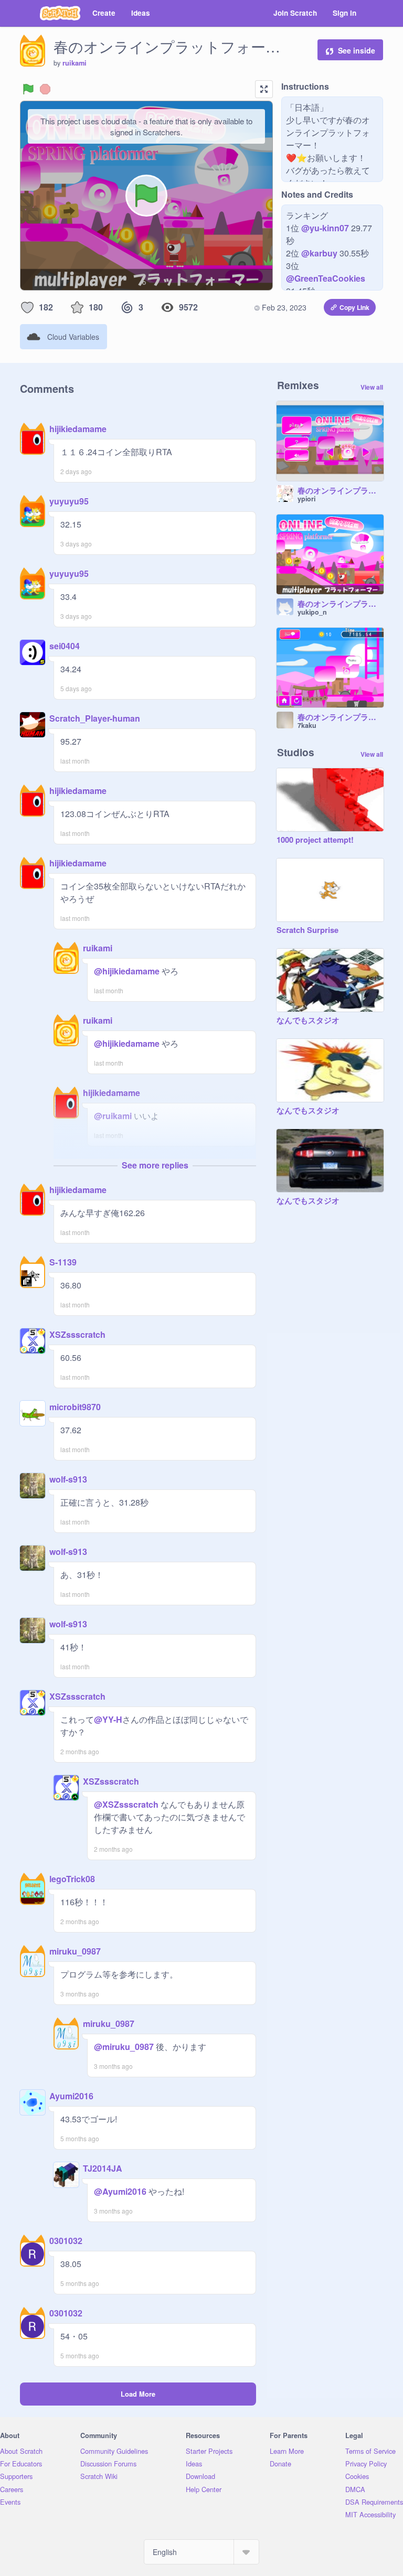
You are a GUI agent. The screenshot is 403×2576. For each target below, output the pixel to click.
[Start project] (28, 89)
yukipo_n (312, 612)
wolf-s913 (68, 1479)
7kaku (307, 725)
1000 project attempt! (315, 840)
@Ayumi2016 (120, 2191)
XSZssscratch (77, 1334)
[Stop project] (45, 89)
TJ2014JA (103, 2168)
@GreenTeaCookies (326, 278)
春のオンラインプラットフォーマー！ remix (341, 491)
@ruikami (113, 1116)
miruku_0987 (75, 1951)
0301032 (66, 2241)
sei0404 (65, 646)
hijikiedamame (78, 429)
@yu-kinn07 (325, 228)
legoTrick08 (72, 1879)
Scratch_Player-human (95, 718)
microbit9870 (75, 1407)
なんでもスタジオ (308, 1021)
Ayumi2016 (71, 2096)
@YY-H (108, 1719)
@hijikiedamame (127, 971)
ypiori (306, 499)
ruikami (75, 63)
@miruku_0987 (124, 2047)
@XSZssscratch (126, 1804)
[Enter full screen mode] (264, 89)
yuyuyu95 (69, 501)
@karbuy (319, 253)
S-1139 (63, 1262)
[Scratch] (60, 13)
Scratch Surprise (307, 930)
